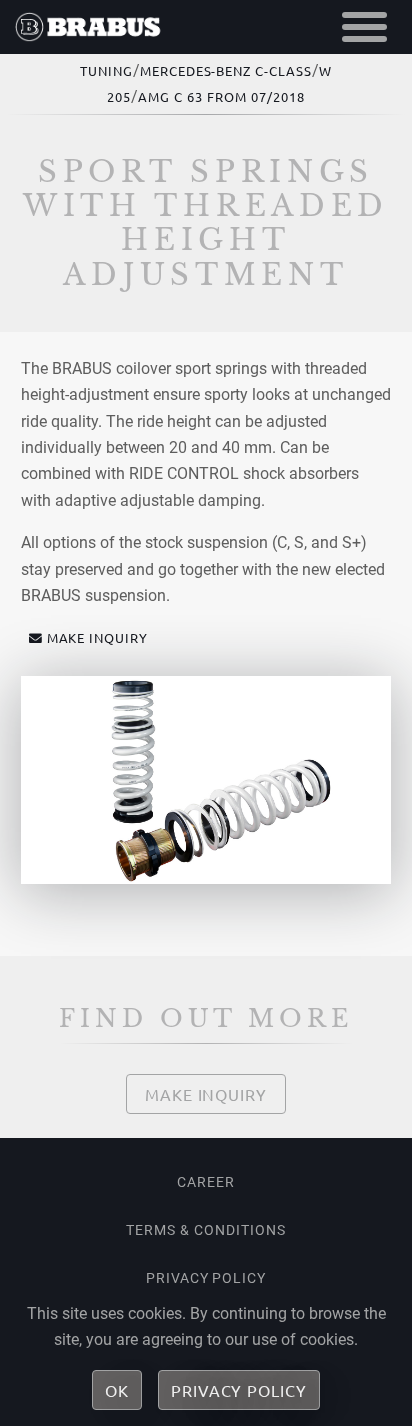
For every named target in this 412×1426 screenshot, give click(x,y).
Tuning (106, 70)
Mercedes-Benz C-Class (226, 70)
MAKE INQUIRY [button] (98, 637)
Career (206, 1182)
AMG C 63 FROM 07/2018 (221, 96)
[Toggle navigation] (364, 27)
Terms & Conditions (205, 1230)
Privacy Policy (206, 1278)
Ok (117, 1390)
